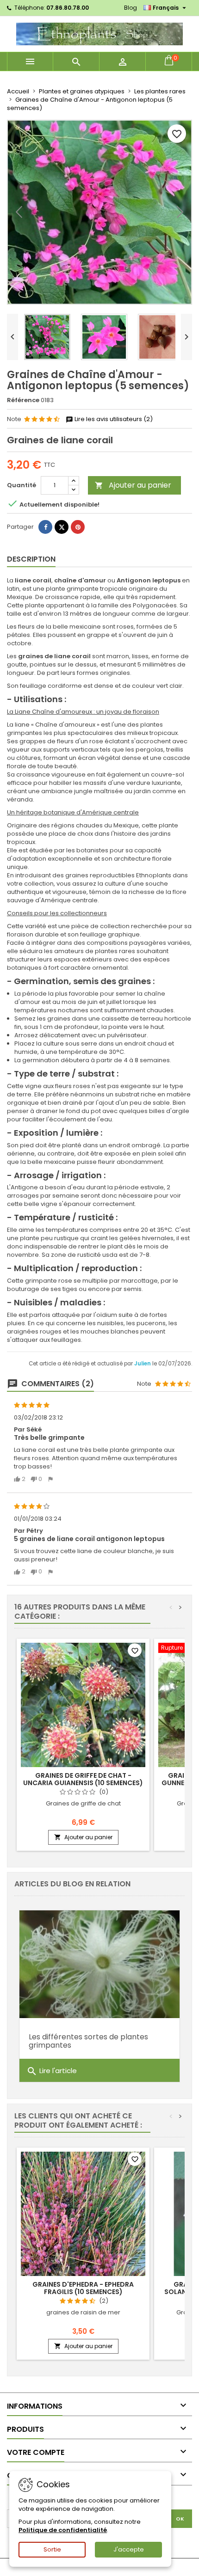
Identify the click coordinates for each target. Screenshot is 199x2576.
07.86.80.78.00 (68, 8)
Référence (23, 400)
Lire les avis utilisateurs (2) (113, 419)
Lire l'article (52, 2071)
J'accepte (129, 2549)
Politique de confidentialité (63, 2530)
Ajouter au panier (133, 485)
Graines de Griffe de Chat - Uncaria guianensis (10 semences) (83, 1779)
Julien (143, 1364)
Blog (131, 8)
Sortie (52, 2549)
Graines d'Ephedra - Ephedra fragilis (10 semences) (83, 2288)
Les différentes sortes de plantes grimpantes (88, 2041)
